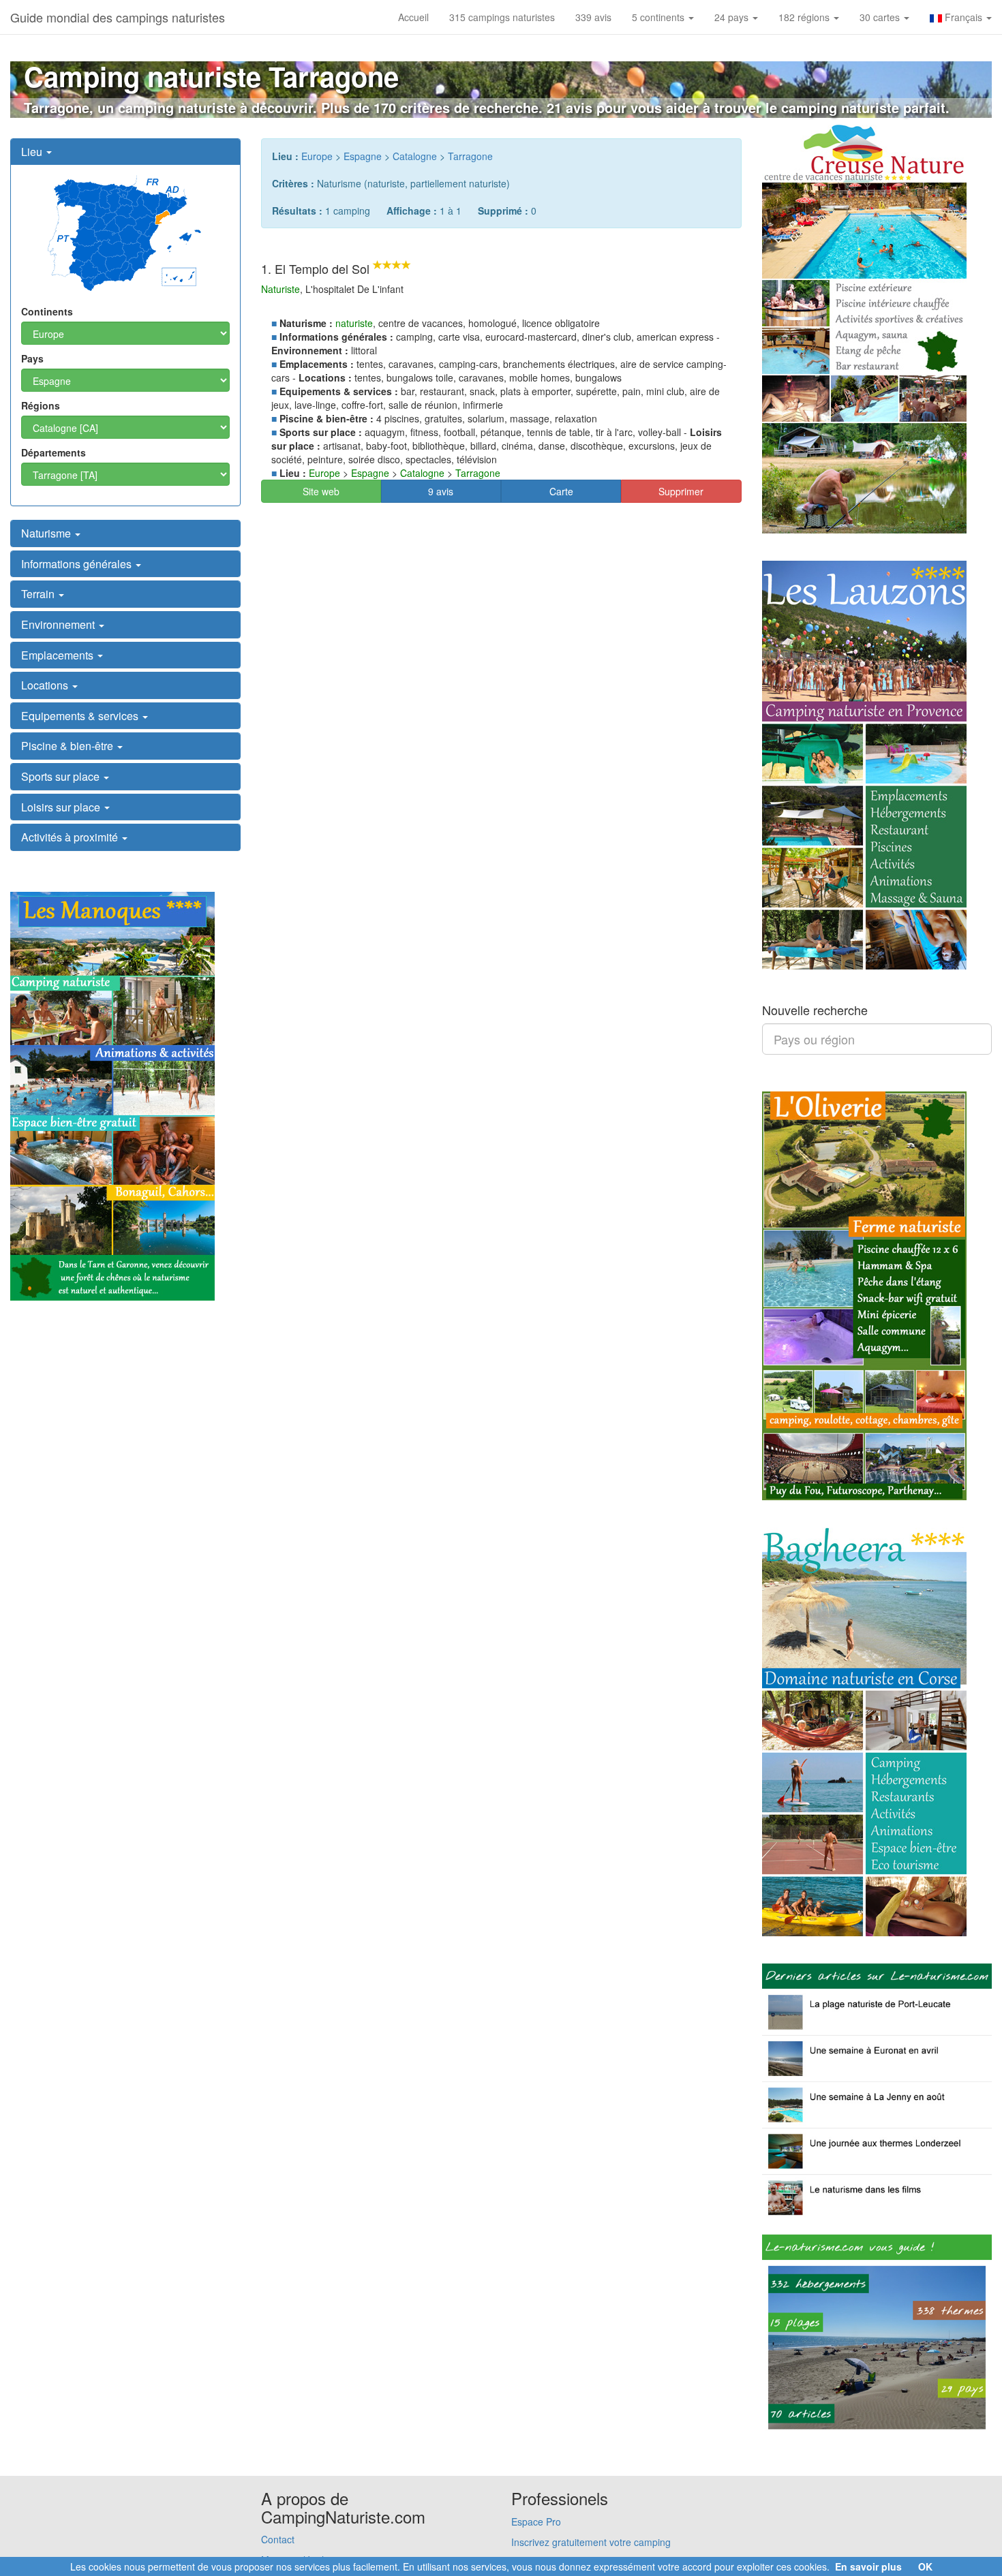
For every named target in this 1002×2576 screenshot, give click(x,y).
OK (925, 2566)
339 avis (593, 17)
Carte (561, 491)
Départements (54, 452)
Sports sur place (62, 776)
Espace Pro (536, 2521)
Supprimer (681, 491)
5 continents (659, 17)
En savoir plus (868, 2566)
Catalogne (415, 156)
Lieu (33, 152)
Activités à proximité (71, 837)
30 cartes (881, 17)
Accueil (413, 17)
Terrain (39, 594)
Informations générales (78, 564)
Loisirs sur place (62, 807)
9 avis (441, 491)
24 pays (733, 17)
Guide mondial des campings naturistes (118, 17)
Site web (321, 491)
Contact (278, 2539)
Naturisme (47, 533)
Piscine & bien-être (69, 746)
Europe (317, 156)
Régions (41, 405)
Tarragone (470, 156)
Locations (46, 685)
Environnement (59, 624)
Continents (47, 311)
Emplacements (59, 655)
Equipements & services (81, 716)
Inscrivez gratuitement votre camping (591, 2542)
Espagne (363, 156)
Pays (32, 358)
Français (963, 17)
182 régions (805, 17)
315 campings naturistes (502, 17)
